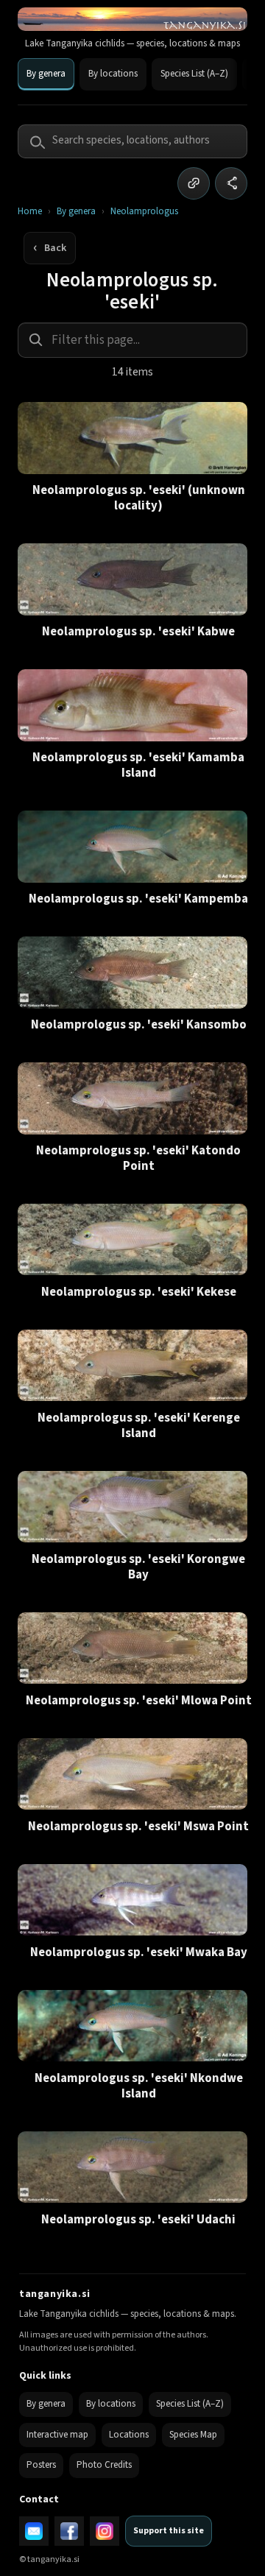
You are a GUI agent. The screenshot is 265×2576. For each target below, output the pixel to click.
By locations (113, 74)
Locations (129, 2435)
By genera (46, 74)
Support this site (169, 2531)
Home (30, 212)
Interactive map (57, 2435)
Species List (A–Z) (194, 74)
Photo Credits (104, 2465)
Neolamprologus (144, 212)
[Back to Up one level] (50, 248)
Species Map (193, 2435)
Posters (41, 2465)
